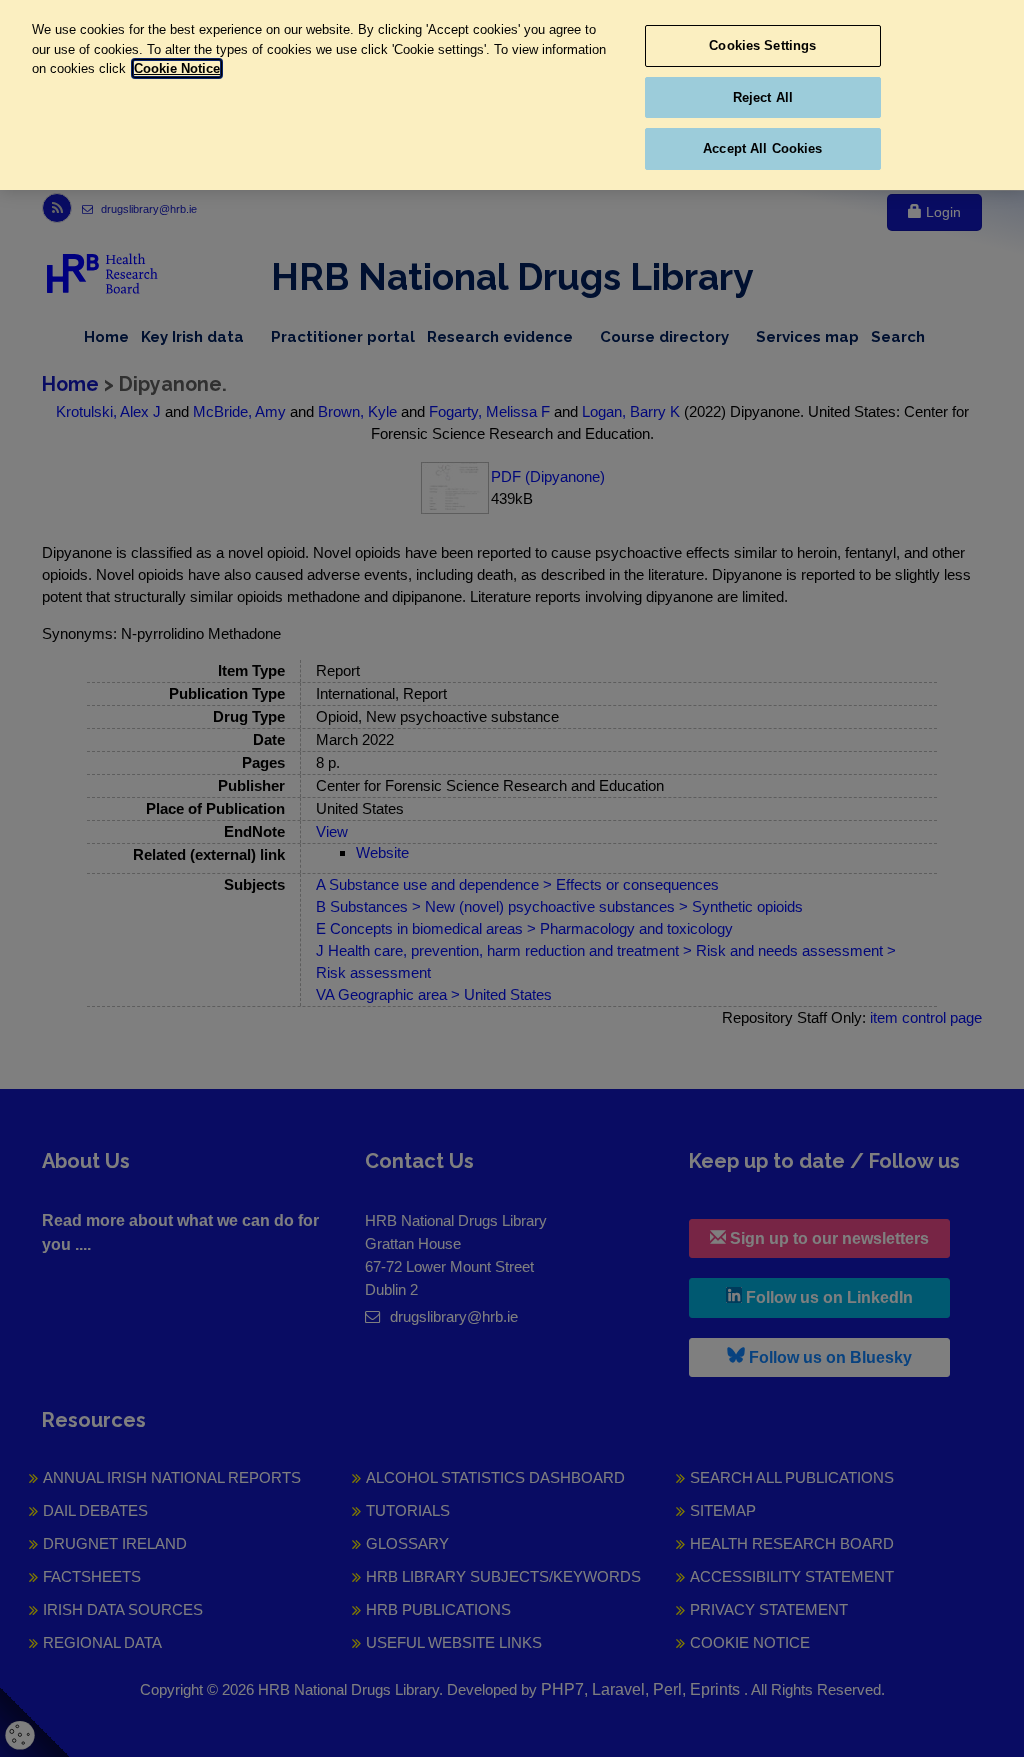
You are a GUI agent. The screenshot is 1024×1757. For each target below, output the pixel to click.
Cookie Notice (177, 68)
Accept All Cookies (762, 148)
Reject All (763, 97)
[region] (512, 95)
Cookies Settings (762, 45)
